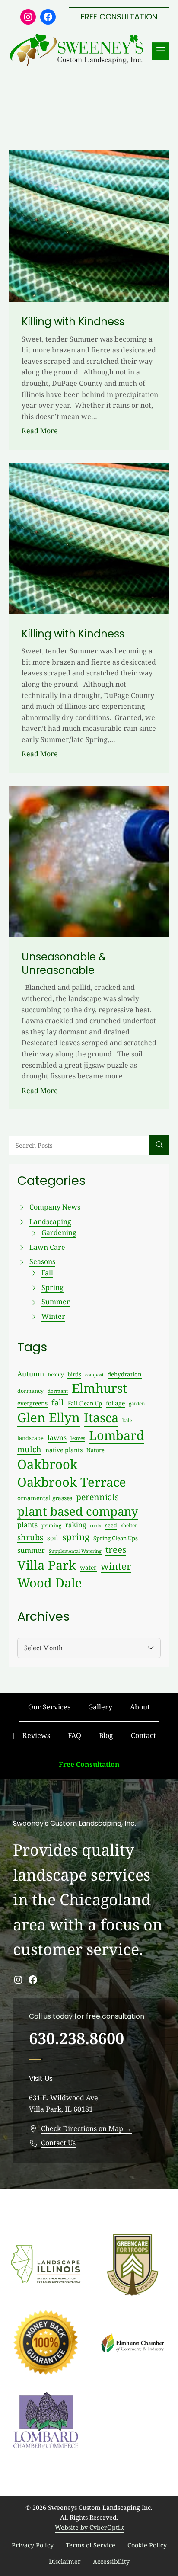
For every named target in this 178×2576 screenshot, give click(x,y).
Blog (106, 1735)
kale (127, 1420)
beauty (56, 1374)
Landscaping (50, 1222)
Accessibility (111, 2562)
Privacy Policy (33, 2545)
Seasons (42, 1261)
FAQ (75, 1735)
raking (76, 1525)
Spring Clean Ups (116, 1538)
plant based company (78, 1511)
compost (94, 1375)
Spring (52, 1287)
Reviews (36, 1735)
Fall (47, 1273)
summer (31, 1550)
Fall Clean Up (85, 1403)
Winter (53, 1316)
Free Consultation (89, 1764)
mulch (29, 1449)
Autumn (31, 1374)
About (140, 1707)
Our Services (49, 1707)
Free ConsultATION (119, 17)
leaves (78, 1438)
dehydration (125, 1374)
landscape (30, 1438)
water (88, 1567)
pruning (51, 1525)
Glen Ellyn (49, 1418)
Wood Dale (49, 1582)
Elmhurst (99, 1388)
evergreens (32, 1403)
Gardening (59, 1232)
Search (159, 1145)
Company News (55, 1207)
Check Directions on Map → (86, 2128)
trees (116, 1549)
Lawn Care (47, 1247)
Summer (56, 1302)
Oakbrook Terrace (72, 1482)
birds (74, 1374)
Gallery (100, 1707)
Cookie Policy (147, 2545)
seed (111, 1525)
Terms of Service (91, 2545)
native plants (64, 1450)
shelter (129, 1525)
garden (137, 1403)
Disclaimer (65, 2562)
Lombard (117, 1435)
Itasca (101, 1418)
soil (53, 1538)
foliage (115, 1403)
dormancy (30, 1391)
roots (95, 1525)
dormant (58, 1391)
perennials (97, 1497)
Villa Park (47, 1565)
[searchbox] (79, 1145)
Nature (95, 1450)
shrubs (30, 1537)
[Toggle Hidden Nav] (161, 51)
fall (58, 1402)
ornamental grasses (45, 1498)
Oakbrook (47, 1464)
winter (116, 1566)
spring (76, 1537)
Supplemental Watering (75, 1551)
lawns (57, 1437)
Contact (143, 1735)
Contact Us (58, 2143)
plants (27, 1525)
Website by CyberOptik (89, 2527)
